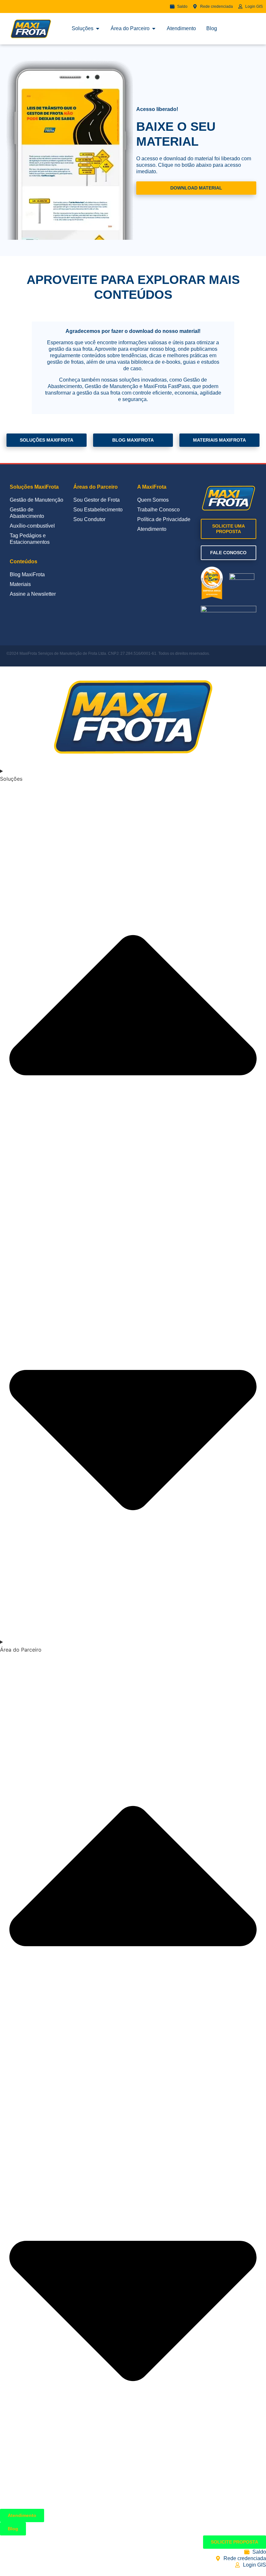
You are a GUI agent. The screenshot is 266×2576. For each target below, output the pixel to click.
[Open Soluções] (98, 29)
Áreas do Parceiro (96, 487)
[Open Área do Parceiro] (154, 29)
